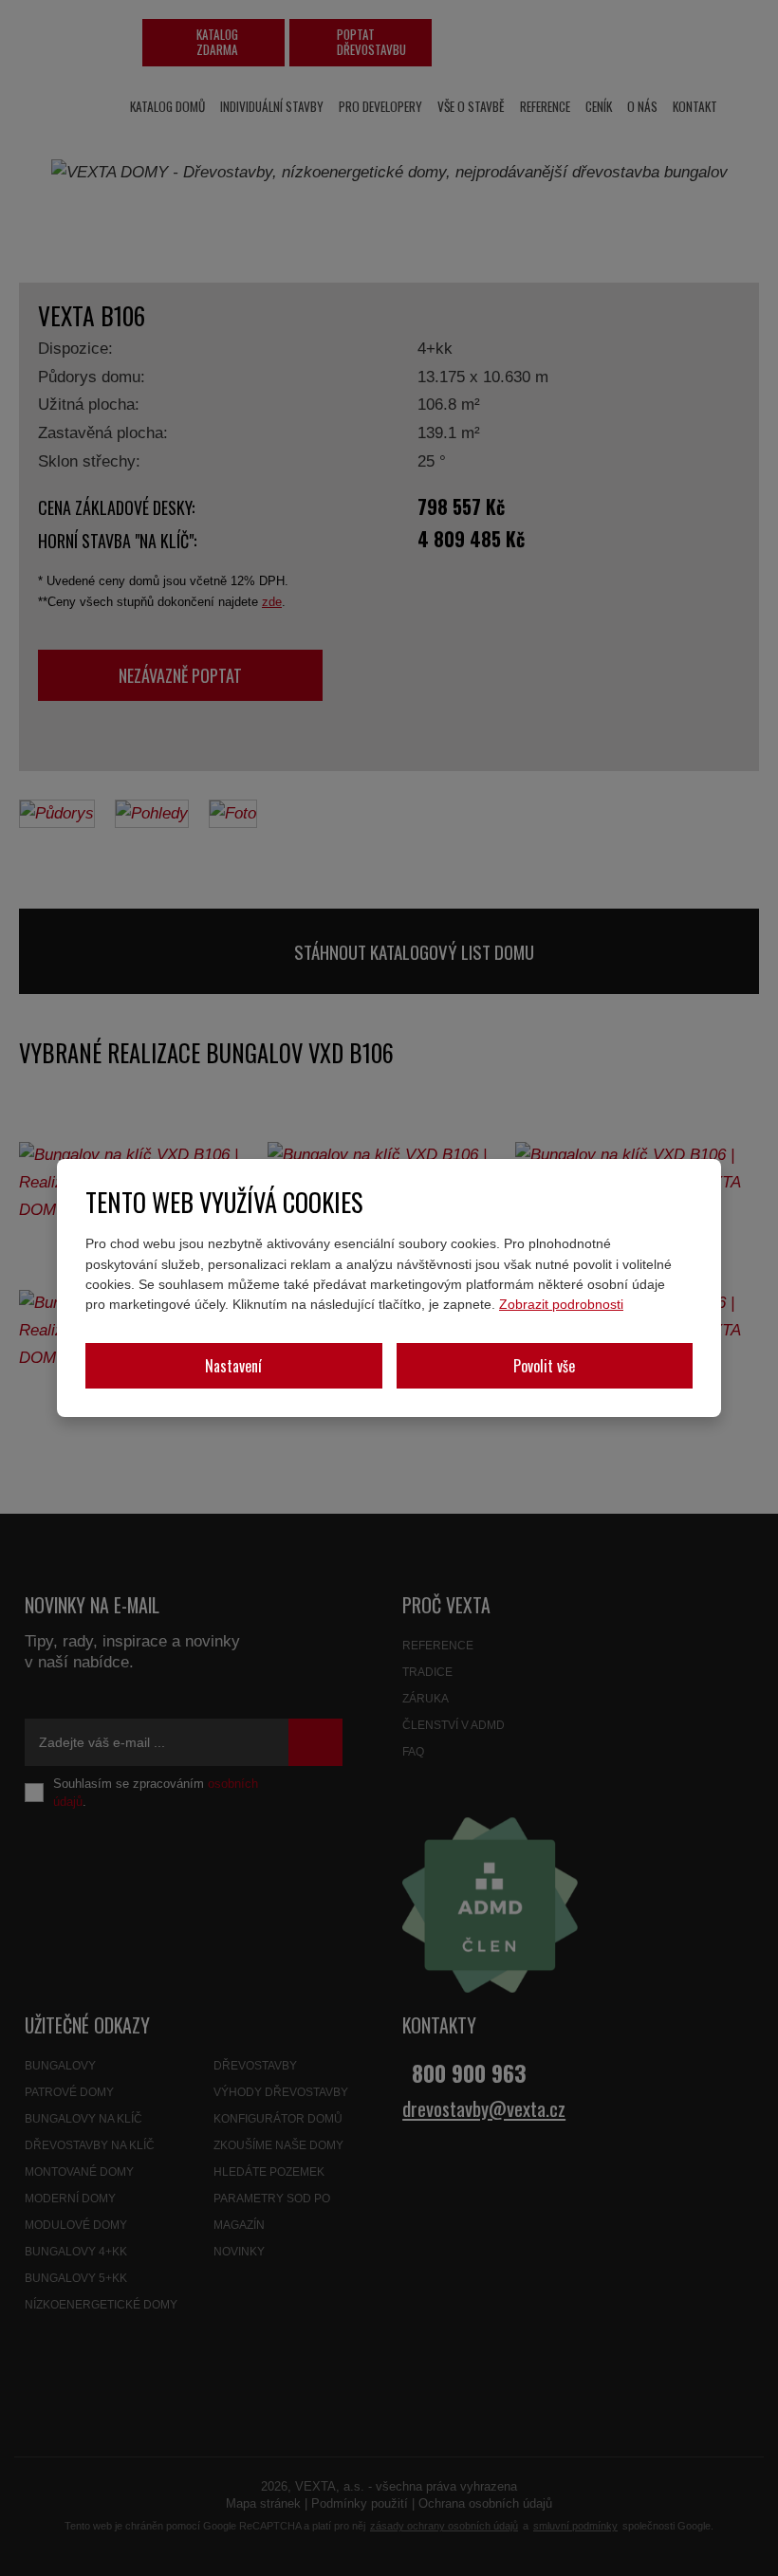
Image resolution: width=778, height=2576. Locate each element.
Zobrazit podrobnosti (561, 1304)
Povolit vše (544, 1366)
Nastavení (233, 1366)
